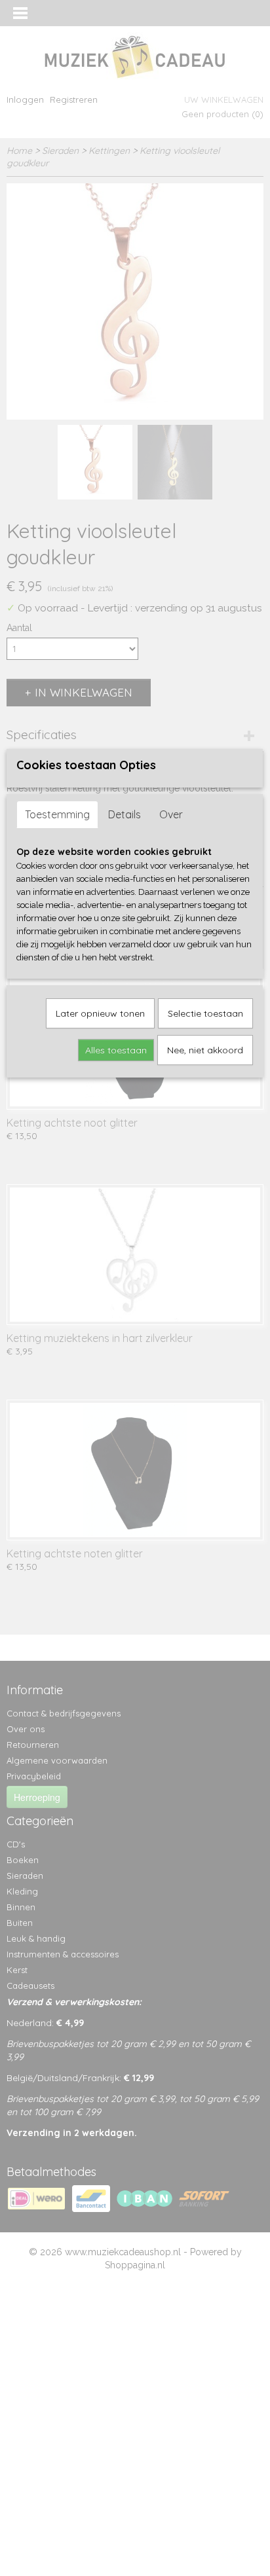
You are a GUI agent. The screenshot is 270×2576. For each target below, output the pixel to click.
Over (171, 814)
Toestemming (57, 814)
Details (125, 814)
